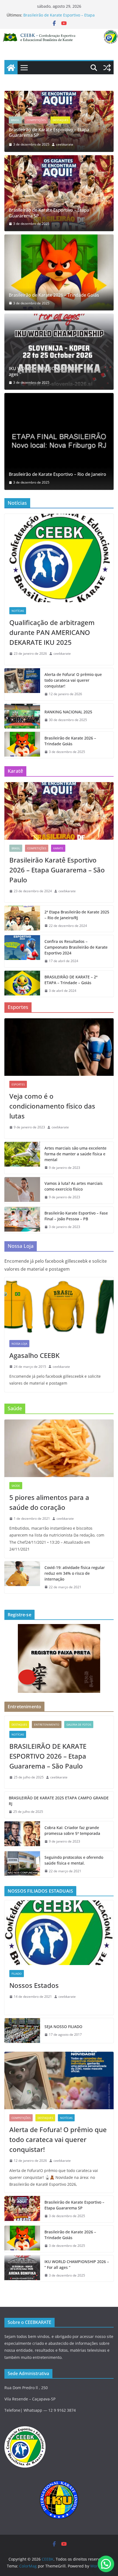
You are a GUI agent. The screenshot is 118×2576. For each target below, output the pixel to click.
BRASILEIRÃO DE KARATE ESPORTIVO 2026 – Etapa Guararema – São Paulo (48, 1756)
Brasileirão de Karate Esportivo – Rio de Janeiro (57, 474)
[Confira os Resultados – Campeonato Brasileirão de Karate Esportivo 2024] (22, 951)
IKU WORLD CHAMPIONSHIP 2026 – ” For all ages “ (54, 372)
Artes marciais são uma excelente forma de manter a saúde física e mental (75, 1154)
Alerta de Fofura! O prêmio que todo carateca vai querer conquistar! (73, 680)
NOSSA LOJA (19, 1344)
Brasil (39, 125)
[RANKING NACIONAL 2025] (22, 716)
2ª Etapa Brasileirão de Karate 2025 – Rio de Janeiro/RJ (77, 915)
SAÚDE (16, 1486)
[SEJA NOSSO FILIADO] (22, 2031)
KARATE (58, 848)
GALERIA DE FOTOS (79, 1724)
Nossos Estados (34, 1985)
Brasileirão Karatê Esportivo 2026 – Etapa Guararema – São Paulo (57, 870)
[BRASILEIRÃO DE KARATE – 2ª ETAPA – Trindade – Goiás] (22, 984)
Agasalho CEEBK (34, 1355)
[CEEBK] (59, 33)
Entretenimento (47, 1724)
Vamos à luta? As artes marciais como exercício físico (74, 1186)
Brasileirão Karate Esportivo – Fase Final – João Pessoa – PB (76, 1216)
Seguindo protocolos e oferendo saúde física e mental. (74, 1860)
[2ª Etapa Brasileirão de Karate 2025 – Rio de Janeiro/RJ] (22, 919)
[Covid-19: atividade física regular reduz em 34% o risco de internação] (22, 1577)
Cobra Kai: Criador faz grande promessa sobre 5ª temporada (72, 1830)
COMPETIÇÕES (60, 125)
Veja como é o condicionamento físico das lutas (52, 1106)
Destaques (85, 125)
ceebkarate (89, 144)
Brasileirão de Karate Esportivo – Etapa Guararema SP (49, 213)
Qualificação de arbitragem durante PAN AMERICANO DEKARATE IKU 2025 (52, 632)
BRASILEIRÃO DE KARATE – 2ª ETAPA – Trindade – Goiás (71, 980)
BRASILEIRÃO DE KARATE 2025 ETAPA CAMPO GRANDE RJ (59, 1801)
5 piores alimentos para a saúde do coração (49, 1502)
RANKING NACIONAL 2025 (68, 712)
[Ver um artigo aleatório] (107, 68)
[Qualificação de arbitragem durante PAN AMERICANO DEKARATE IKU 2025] (59, 558)
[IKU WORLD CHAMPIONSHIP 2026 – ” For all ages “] (59, 352)
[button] (106, 2564)
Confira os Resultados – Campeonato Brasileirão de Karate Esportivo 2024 (76, 947)
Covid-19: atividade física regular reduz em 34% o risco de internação (75, 1573)
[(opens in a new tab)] (59, 193)
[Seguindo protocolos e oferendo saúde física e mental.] (22, 1864)
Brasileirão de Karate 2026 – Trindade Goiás (54, 295)
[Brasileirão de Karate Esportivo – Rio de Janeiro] (59, 441)
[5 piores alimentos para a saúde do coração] (59, 1448)
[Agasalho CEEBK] (59, 1306)
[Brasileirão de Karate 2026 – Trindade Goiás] (59, 272)
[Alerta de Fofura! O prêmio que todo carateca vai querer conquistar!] (22, 684)
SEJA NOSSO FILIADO (63, 2027)
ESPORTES (18, 1084)
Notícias (106, 125)
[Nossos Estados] (59, 1933)
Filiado (17, 1974)
